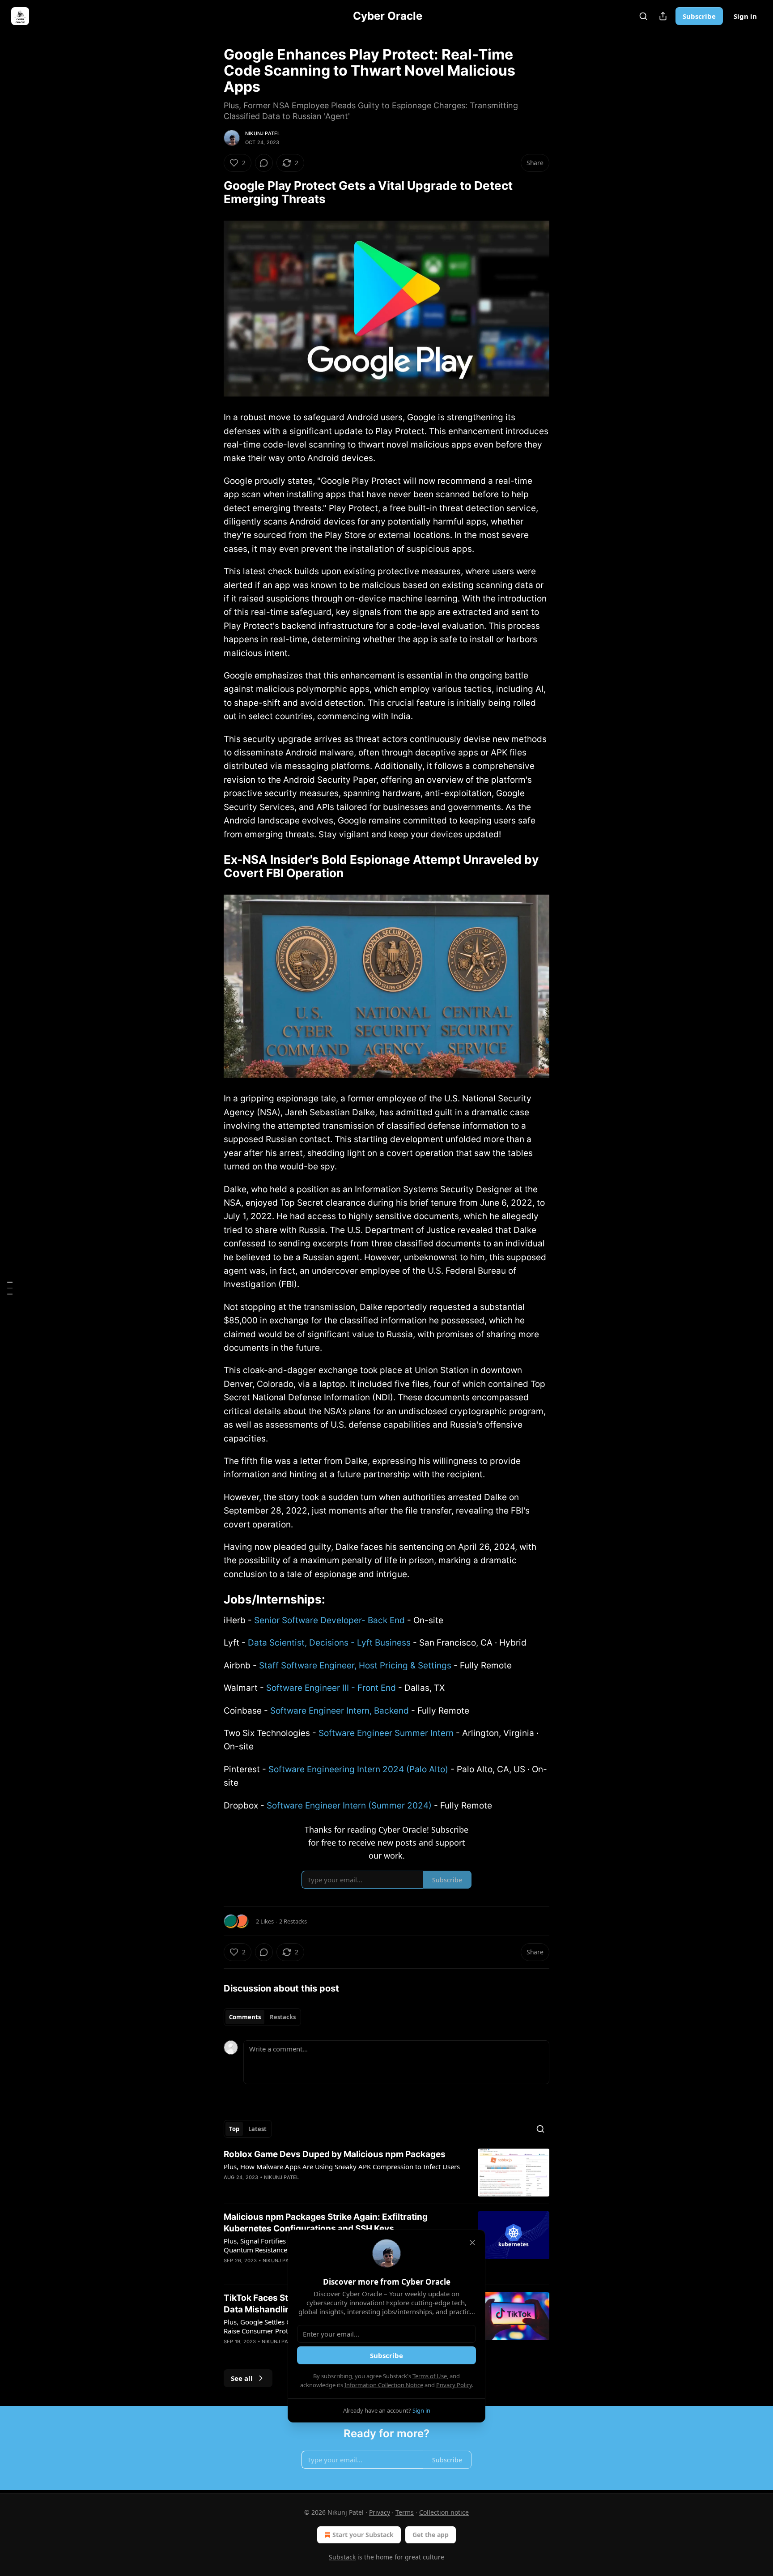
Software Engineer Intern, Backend (340, 1711)
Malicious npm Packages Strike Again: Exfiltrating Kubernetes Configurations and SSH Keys (326, 2223)
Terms (405, 2512)
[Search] (643, 16)
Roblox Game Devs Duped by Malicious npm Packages (335, 2154)
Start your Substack (363, 2535)
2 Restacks (293, 1921)
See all (242, 2378)
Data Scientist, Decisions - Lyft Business (329, 1643)
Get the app (431, 2535)
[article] (386, 2173)
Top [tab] (234, 2129)
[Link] (211, 192)
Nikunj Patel (263, 133)
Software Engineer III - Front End (331, 1688)
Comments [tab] (245, 2017)
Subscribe (699, 16)
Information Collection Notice (384, 2385)
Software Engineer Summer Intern (386, 1733)
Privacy (380, 2512)
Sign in (745, 16)
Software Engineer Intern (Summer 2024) (349, 1806)
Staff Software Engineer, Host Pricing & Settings (355, 1665)
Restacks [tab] (283, 2017)
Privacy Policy (454, 2385)
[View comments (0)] (264, 163)
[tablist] (262, 2017)
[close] (472, 2243)
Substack (342, 2557)
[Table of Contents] (10, 1288)
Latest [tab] (257, 2129)
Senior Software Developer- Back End (329, 1620)
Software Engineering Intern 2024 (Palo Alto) (358, 1769)
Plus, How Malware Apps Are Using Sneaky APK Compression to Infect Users (342, 2167)
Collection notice (444, 2512)
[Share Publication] (663, 16)
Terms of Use (430, 2376)
